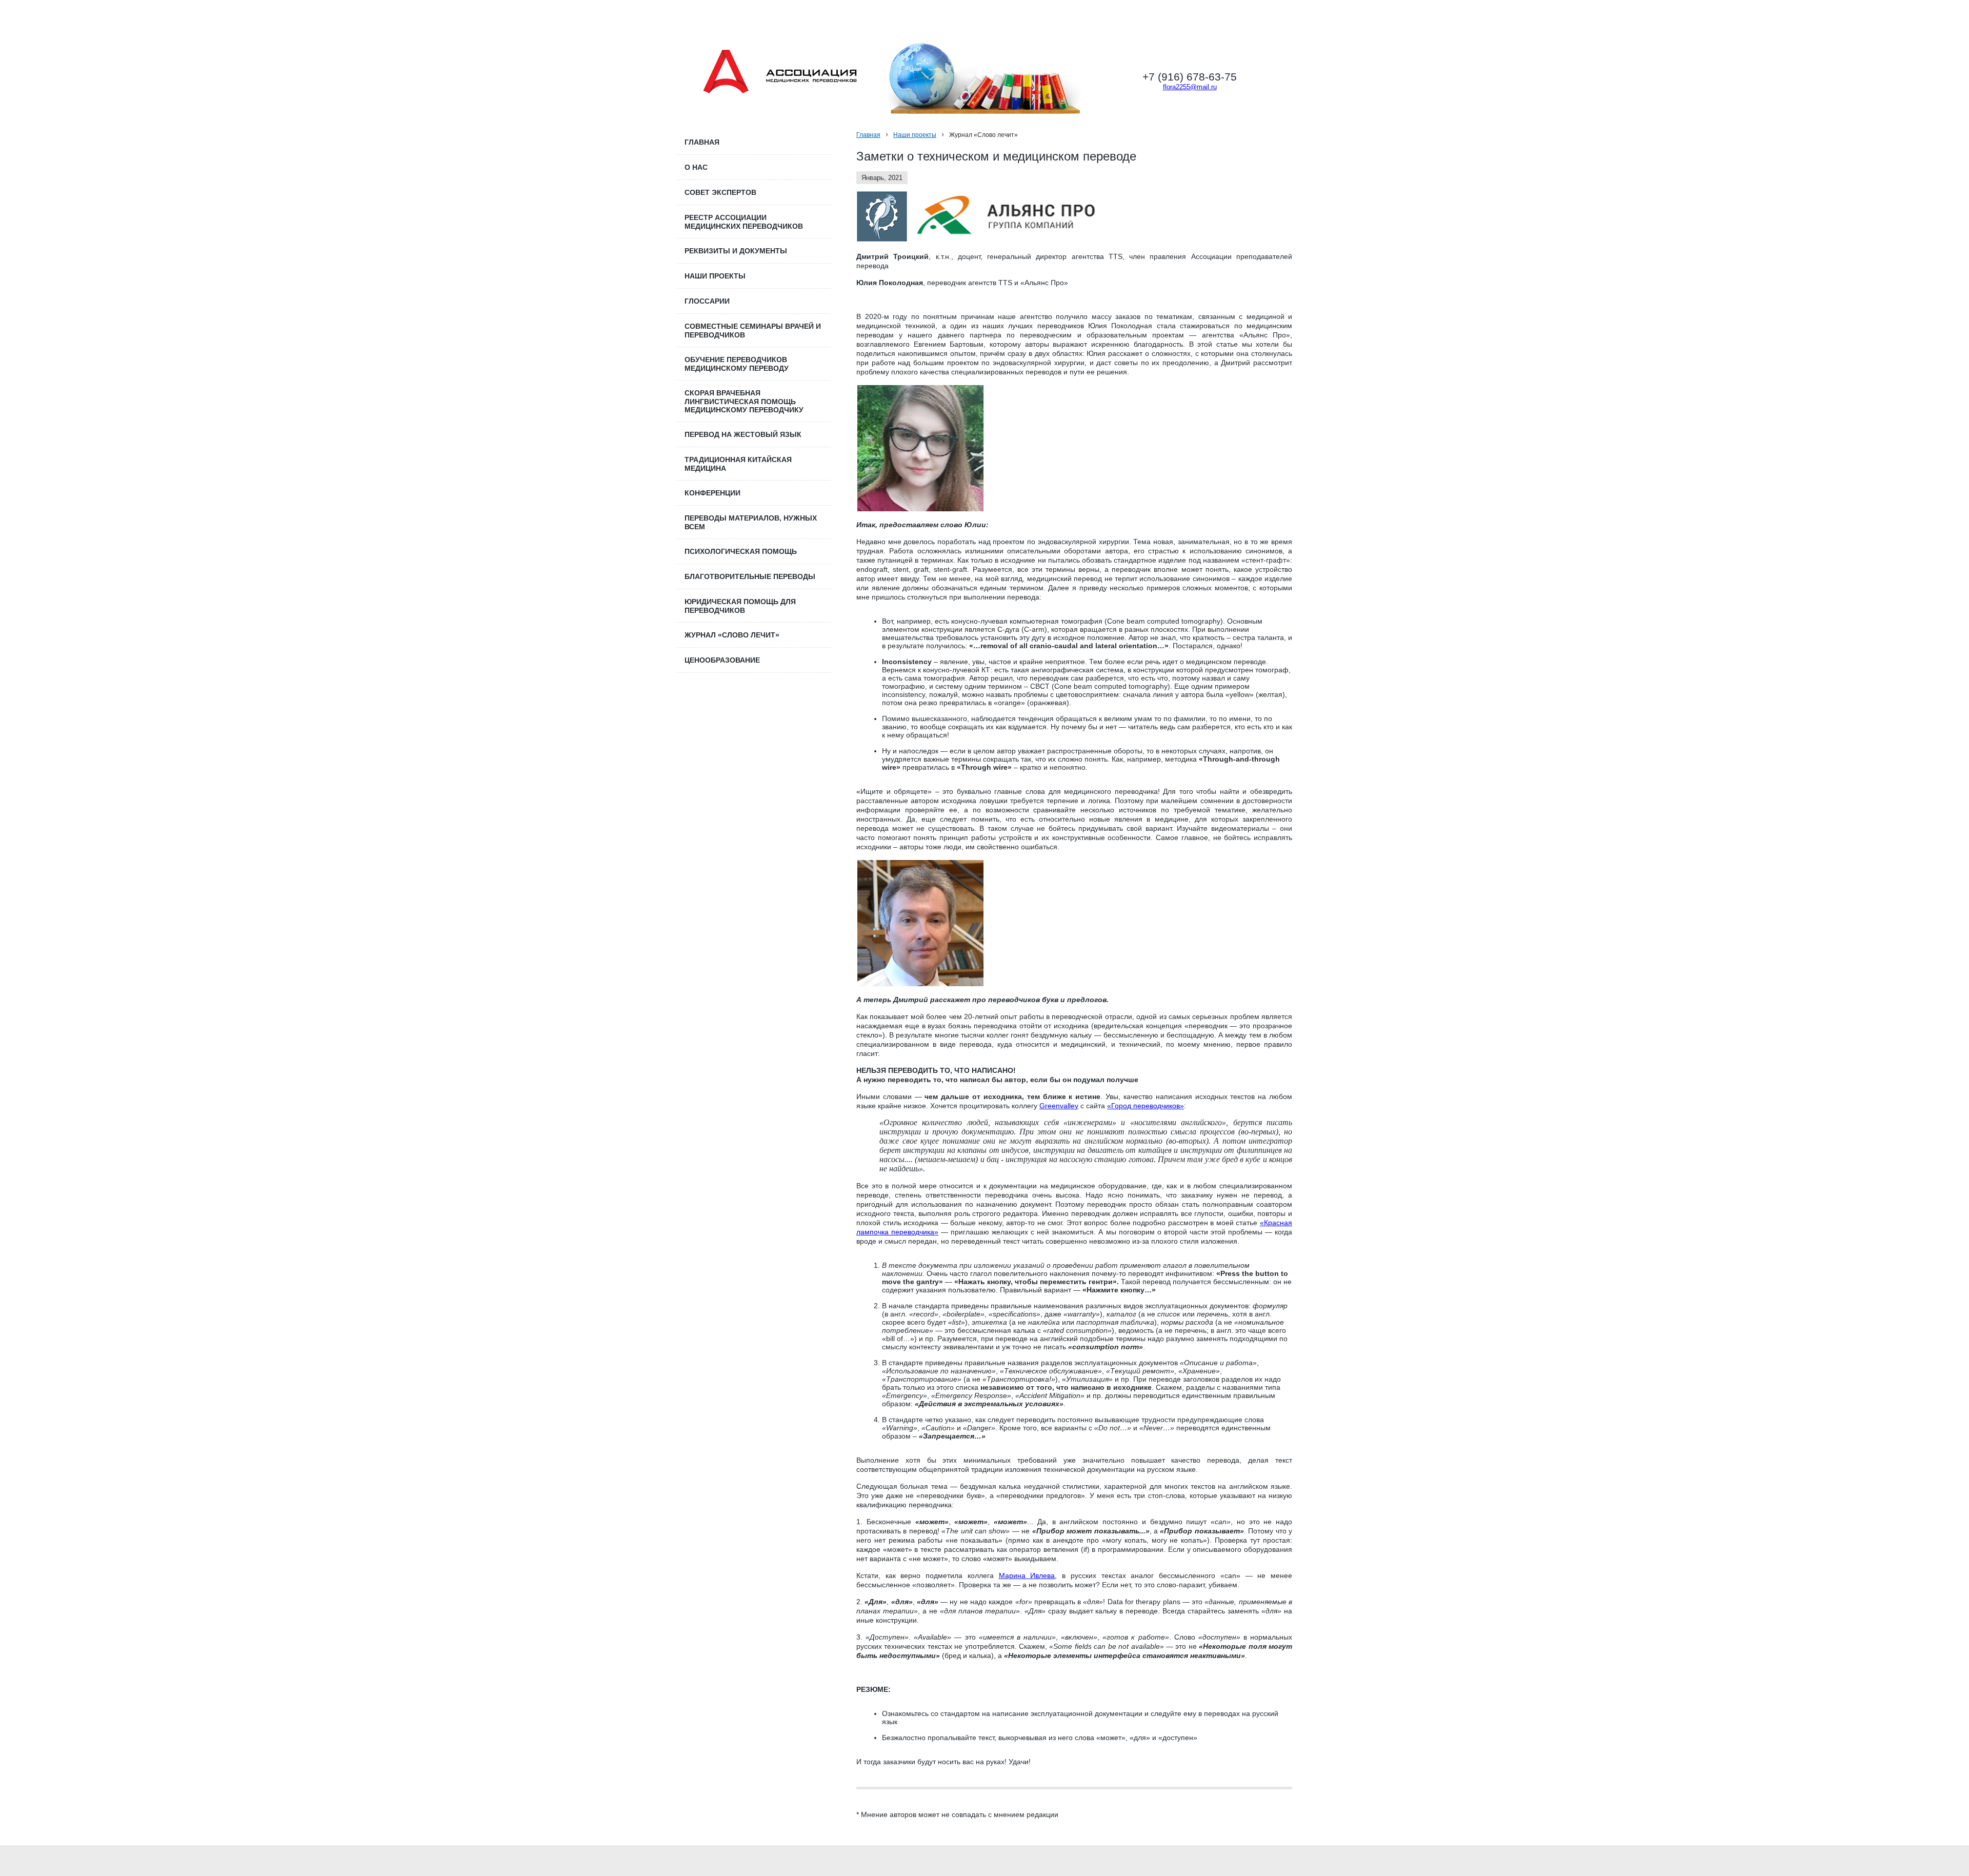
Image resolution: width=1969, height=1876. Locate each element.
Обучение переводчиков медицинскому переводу (737, 364)
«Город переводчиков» (1146, 1106)
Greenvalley (1059, 1106)
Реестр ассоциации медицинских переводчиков (744, 222)
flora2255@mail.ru (1190, 87)
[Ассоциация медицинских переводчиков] (779, 69)
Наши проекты (915, 135)
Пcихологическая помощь (741, 551)
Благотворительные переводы (750, 576)
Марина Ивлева (1027, 1575)
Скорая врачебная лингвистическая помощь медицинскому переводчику (744, 401)
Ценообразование (722, 660)
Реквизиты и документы (736, 251)
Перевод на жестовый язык (743, 434)
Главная (868, 135)
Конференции (712, 493)
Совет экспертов (720, 192)
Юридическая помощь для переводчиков (740, 606)
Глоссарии (707, 301)
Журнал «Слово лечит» (732, 635)
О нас (696, 167)
